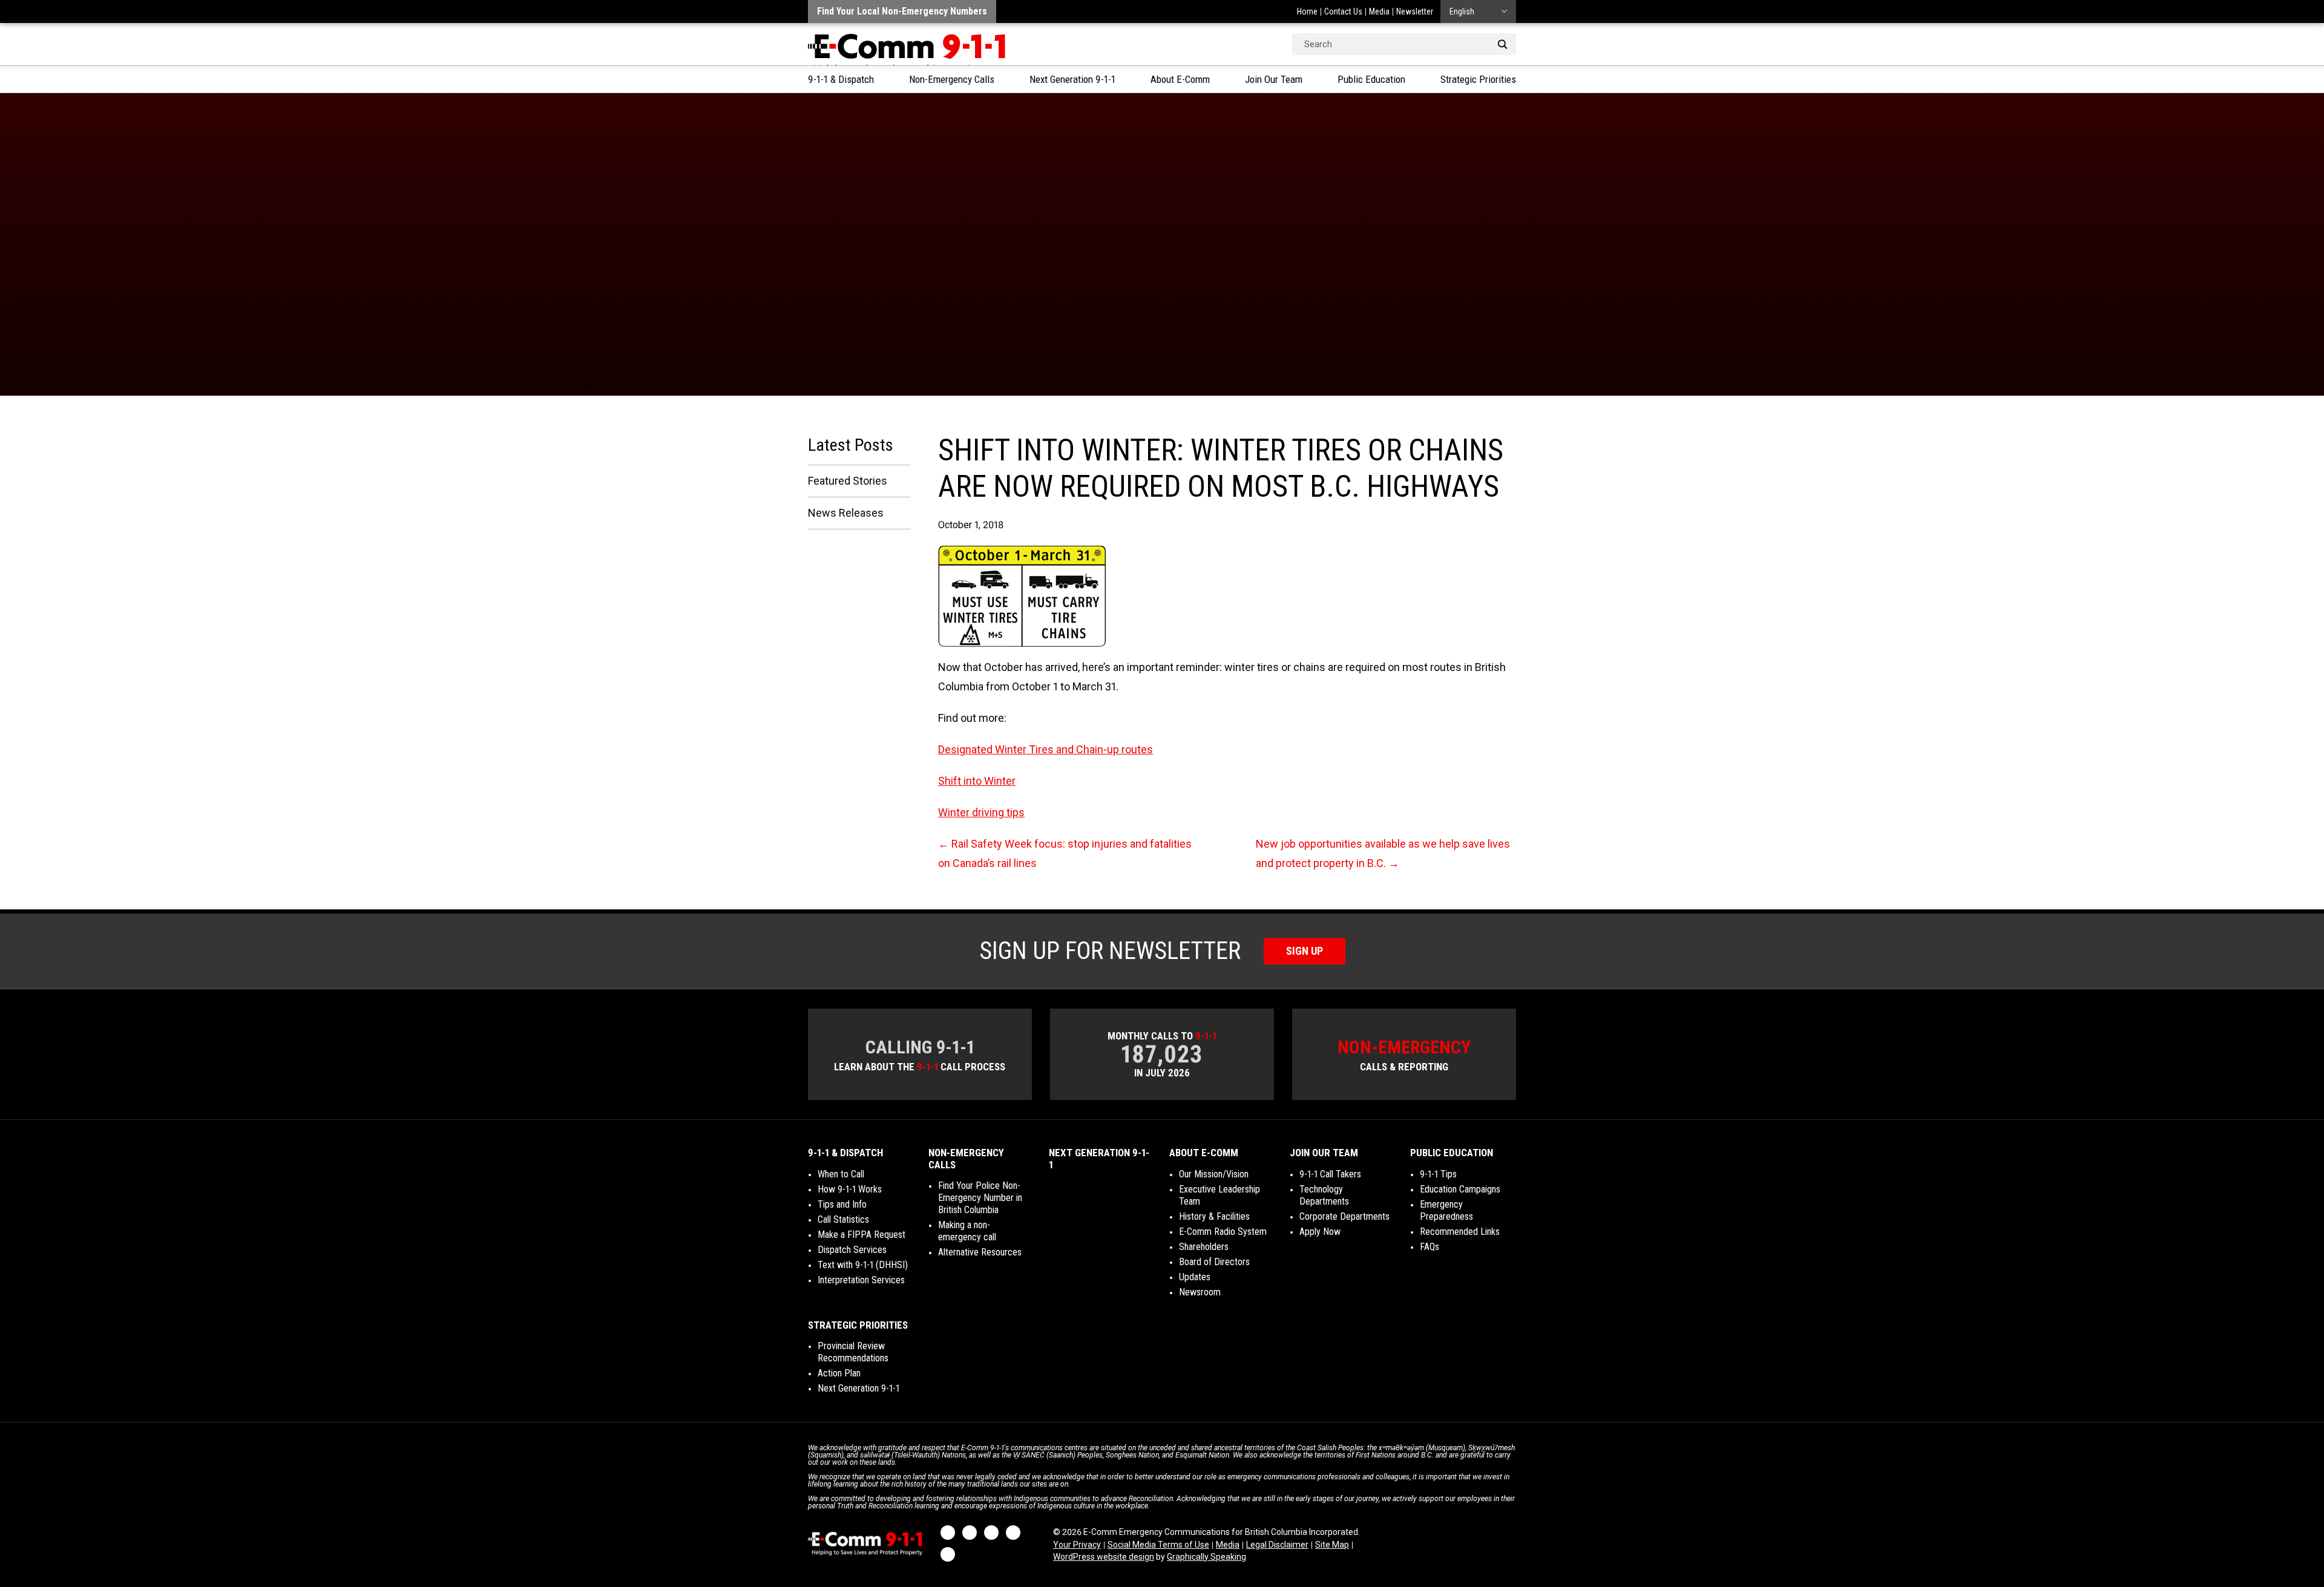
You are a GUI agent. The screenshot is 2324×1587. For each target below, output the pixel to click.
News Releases (846, 513)
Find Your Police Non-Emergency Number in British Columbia (980, 1198)
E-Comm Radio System (1223, 1232)
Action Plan (839, 1373)
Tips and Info (842, 1204)
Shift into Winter (977, 781)
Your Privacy (1077, 1545)
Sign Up (1305, 951)
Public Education (1371, 79)
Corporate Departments (1344, 1216)
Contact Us (1343, 11)
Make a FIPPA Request (862, 1235)
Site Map (1332, 1545)
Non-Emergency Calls (952, 79)
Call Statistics (843, 1219)
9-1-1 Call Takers (1330, 1174)
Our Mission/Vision (1214, 1174)
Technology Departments (1324, 1195)
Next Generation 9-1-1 (1072, 79)
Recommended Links (1460, 1232)
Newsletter (1415, 11)
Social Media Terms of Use (1158, 1545)
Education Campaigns (1460, 1189)
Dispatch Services (852, 1250)
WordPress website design (1104, 1557)
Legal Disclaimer (1277, 1545)
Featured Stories (848, 481)
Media (1379, 11)
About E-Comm (1180, 79)
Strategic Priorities (1478, 79)
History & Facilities (1214, 1216)
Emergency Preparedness (1446, 1210)
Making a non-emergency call (967, 1231)
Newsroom (1200, 1292)
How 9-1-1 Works (850, 1189)
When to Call (841, 1174)
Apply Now (1320, 1232)
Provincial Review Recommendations (853, 1352)
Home (1307, 11)
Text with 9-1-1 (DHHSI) (863, 1265)
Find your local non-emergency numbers (902, 11)
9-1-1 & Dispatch (841, 79)
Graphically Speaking (1206, 1557)
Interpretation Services (861, 1280)
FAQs (1430, 1247)
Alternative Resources (980, 1252)
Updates (1195, 1277)
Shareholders (1204, 1247)
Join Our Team (1274, 79)
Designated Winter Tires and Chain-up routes (1045, 749)
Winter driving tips (981, 812)
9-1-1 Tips (1438, 1174)
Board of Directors (1214, 1262)
